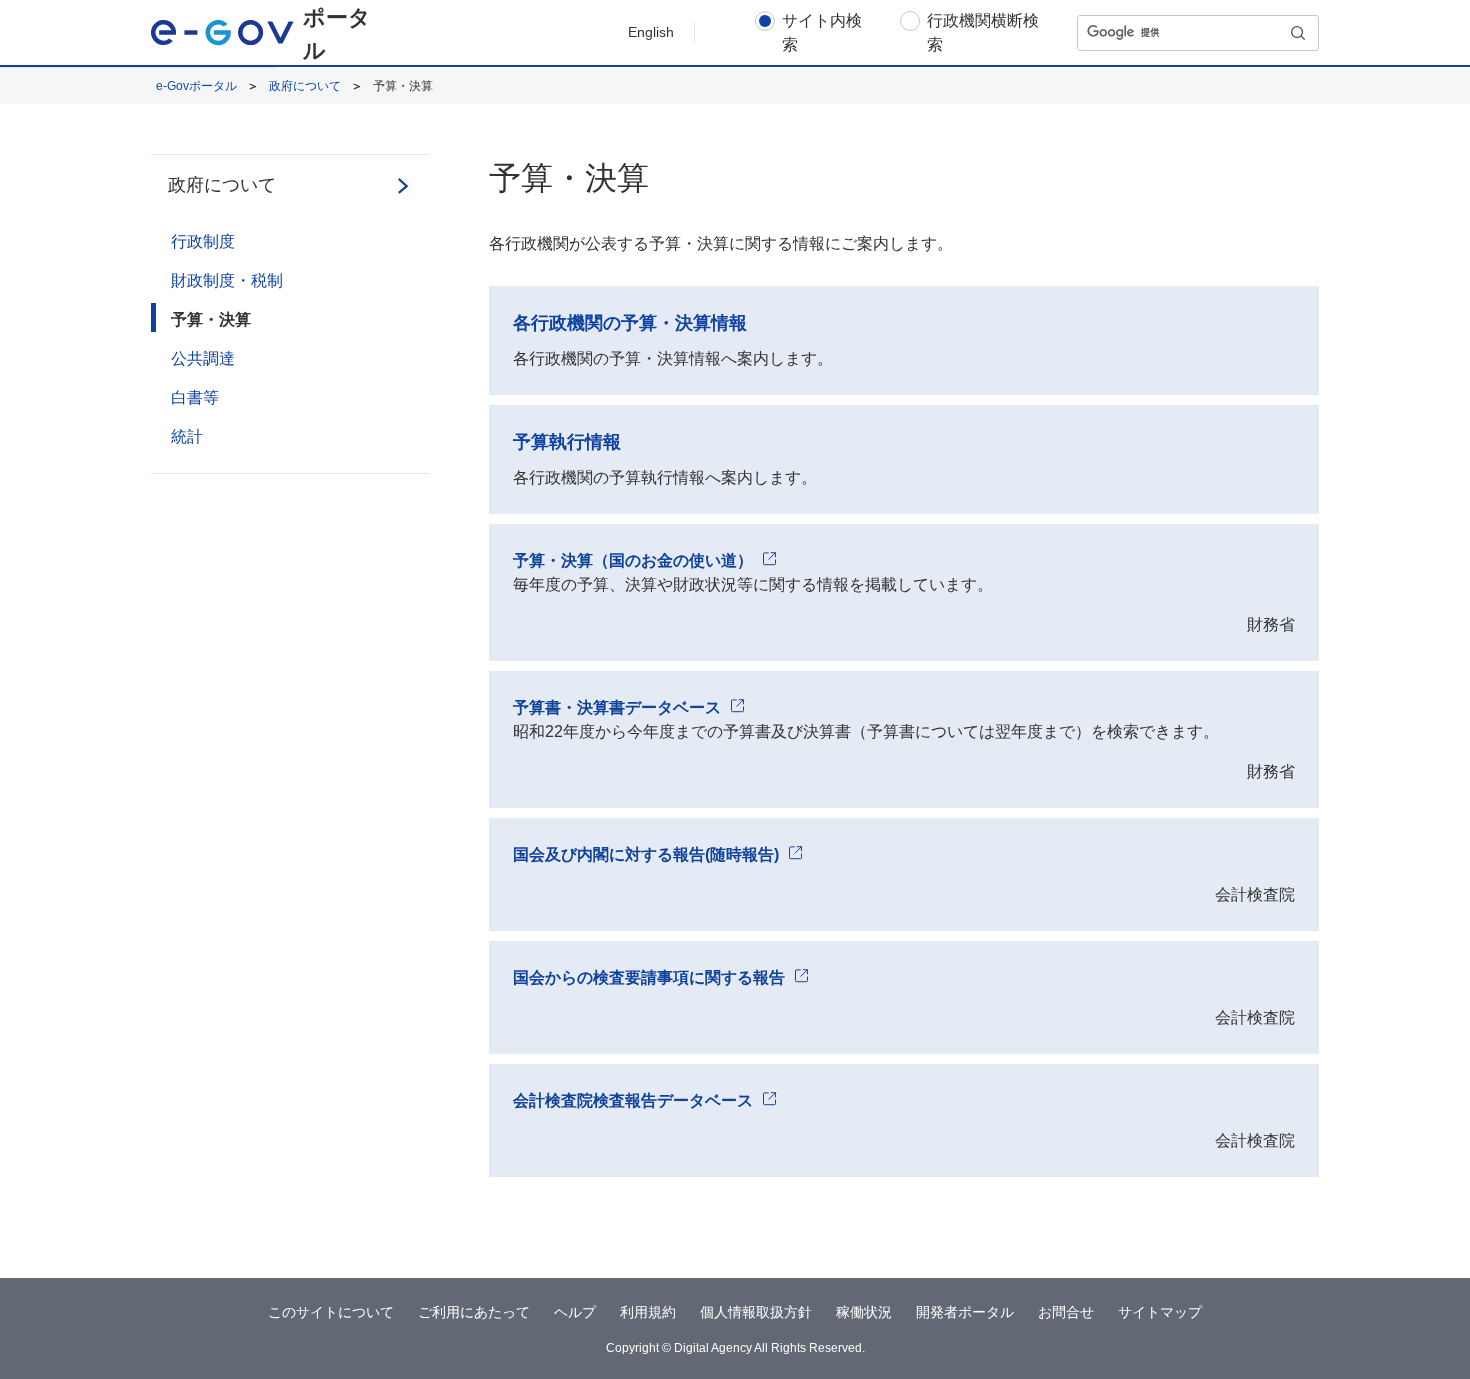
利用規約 (648, 1312)
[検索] (1299, 33)
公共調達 (203, 358)
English (651, 32)
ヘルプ (575, 1312)
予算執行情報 (567, 442)
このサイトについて (331, 1312)
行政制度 (203, 241)
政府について (305, 86)
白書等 (195, 397)
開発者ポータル (965, 1312)
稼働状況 (864, 1312)
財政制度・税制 (227, 280)
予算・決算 (211, 319)
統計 (187, 436)
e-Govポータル (196, 86)
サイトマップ (1160, 1312)
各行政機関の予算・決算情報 (630, 323)
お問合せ (1066, 1312)
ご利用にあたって (474, 1312)
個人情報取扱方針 (756, 1312)
